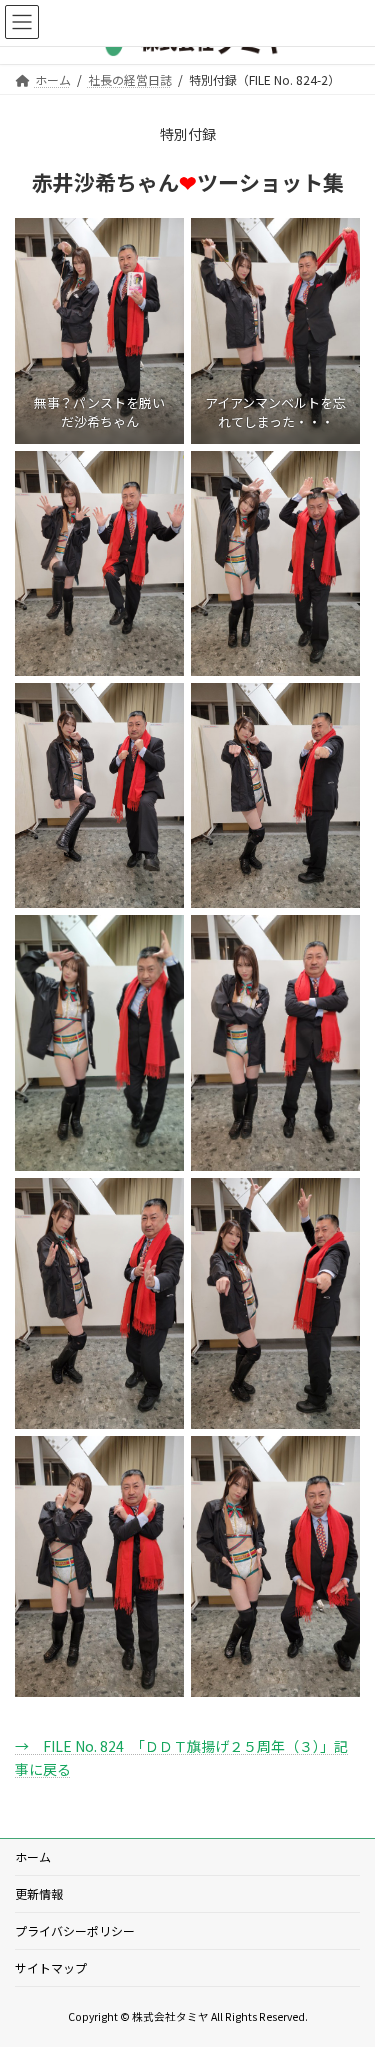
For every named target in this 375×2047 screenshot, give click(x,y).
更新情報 (39, 1893)
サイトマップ (51, 1967)
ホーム (33, 1856)
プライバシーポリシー (75, 1930)
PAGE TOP (346, 1967)
